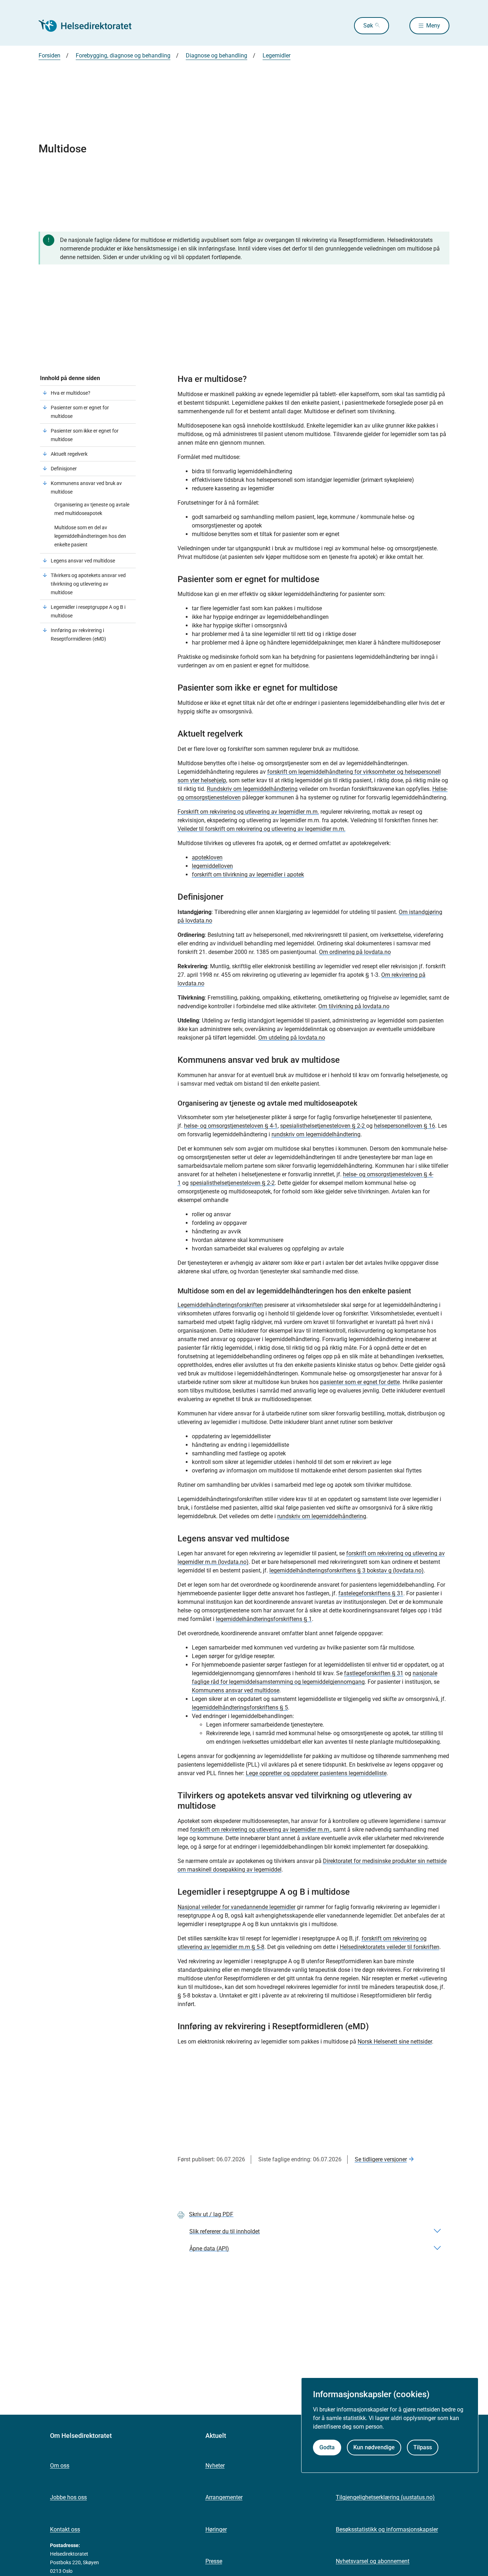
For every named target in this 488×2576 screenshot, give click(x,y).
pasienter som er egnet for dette (360, 1382)
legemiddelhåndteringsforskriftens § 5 (240, 1708)
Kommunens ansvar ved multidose (236, 1690)
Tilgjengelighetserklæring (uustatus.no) (385, 2497)
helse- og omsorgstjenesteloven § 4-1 (231, 1126)
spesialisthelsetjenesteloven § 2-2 (323, 1126)
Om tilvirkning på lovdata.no (354, 1006)
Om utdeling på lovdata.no (292, 1038)
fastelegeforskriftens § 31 (371, 1593)
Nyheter (215, 2466)
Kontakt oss (65, 2529)
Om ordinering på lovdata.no (355, 952)
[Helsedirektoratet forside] (90, 26)
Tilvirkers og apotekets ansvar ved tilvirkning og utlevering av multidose (88, 584)
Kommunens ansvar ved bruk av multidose (86, 488)
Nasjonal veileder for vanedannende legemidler (236, 1907)
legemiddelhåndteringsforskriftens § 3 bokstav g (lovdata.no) (347, 1570)
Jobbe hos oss (68, 2497)
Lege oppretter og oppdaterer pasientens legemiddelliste (316, 1773)
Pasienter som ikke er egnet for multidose (85, 435)
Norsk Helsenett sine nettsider (395, 2042)
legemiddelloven (212, 866)
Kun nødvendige (374, 2447)
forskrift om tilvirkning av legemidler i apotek (248, 875)
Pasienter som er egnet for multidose (80, 412)
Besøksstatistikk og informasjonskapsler (387, 2529)
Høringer (216, 2529)
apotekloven (207, 857)
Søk (368, 26)
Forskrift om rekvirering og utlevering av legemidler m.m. (248, 812)
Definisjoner (64, 469)
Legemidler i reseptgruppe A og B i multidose (88, 611)
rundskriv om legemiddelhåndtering (316, 1134)
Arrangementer (224, 2497)
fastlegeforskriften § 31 (374, 1673)
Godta (327, 2447)
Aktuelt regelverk (69, 454)
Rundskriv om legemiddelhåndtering (252, 789)
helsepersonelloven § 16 (405, 1126)
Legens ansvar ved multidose (83, 561)
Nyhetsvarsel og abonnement (373, 2561)
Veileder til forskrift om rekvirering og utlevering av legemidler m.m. (262, 829)
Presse (214, 2561)
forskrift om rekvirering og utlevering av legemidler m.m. (260, 1830)
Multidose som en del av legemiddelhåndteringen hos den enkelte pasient (90, 536)
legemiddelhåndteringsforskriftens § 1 (264, 1619)
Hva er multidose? (72, 393)
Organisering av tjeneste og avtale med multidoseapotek (92, 509)
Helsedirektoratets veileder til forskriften (390, 1947)
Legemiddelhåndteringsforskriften (220, 1305)
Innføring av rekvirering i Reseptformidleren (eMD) (78, 635)
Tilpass (423, 2447)
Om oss (60, 2466)
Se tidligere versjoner (381, 2159)
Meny (433, 26)
